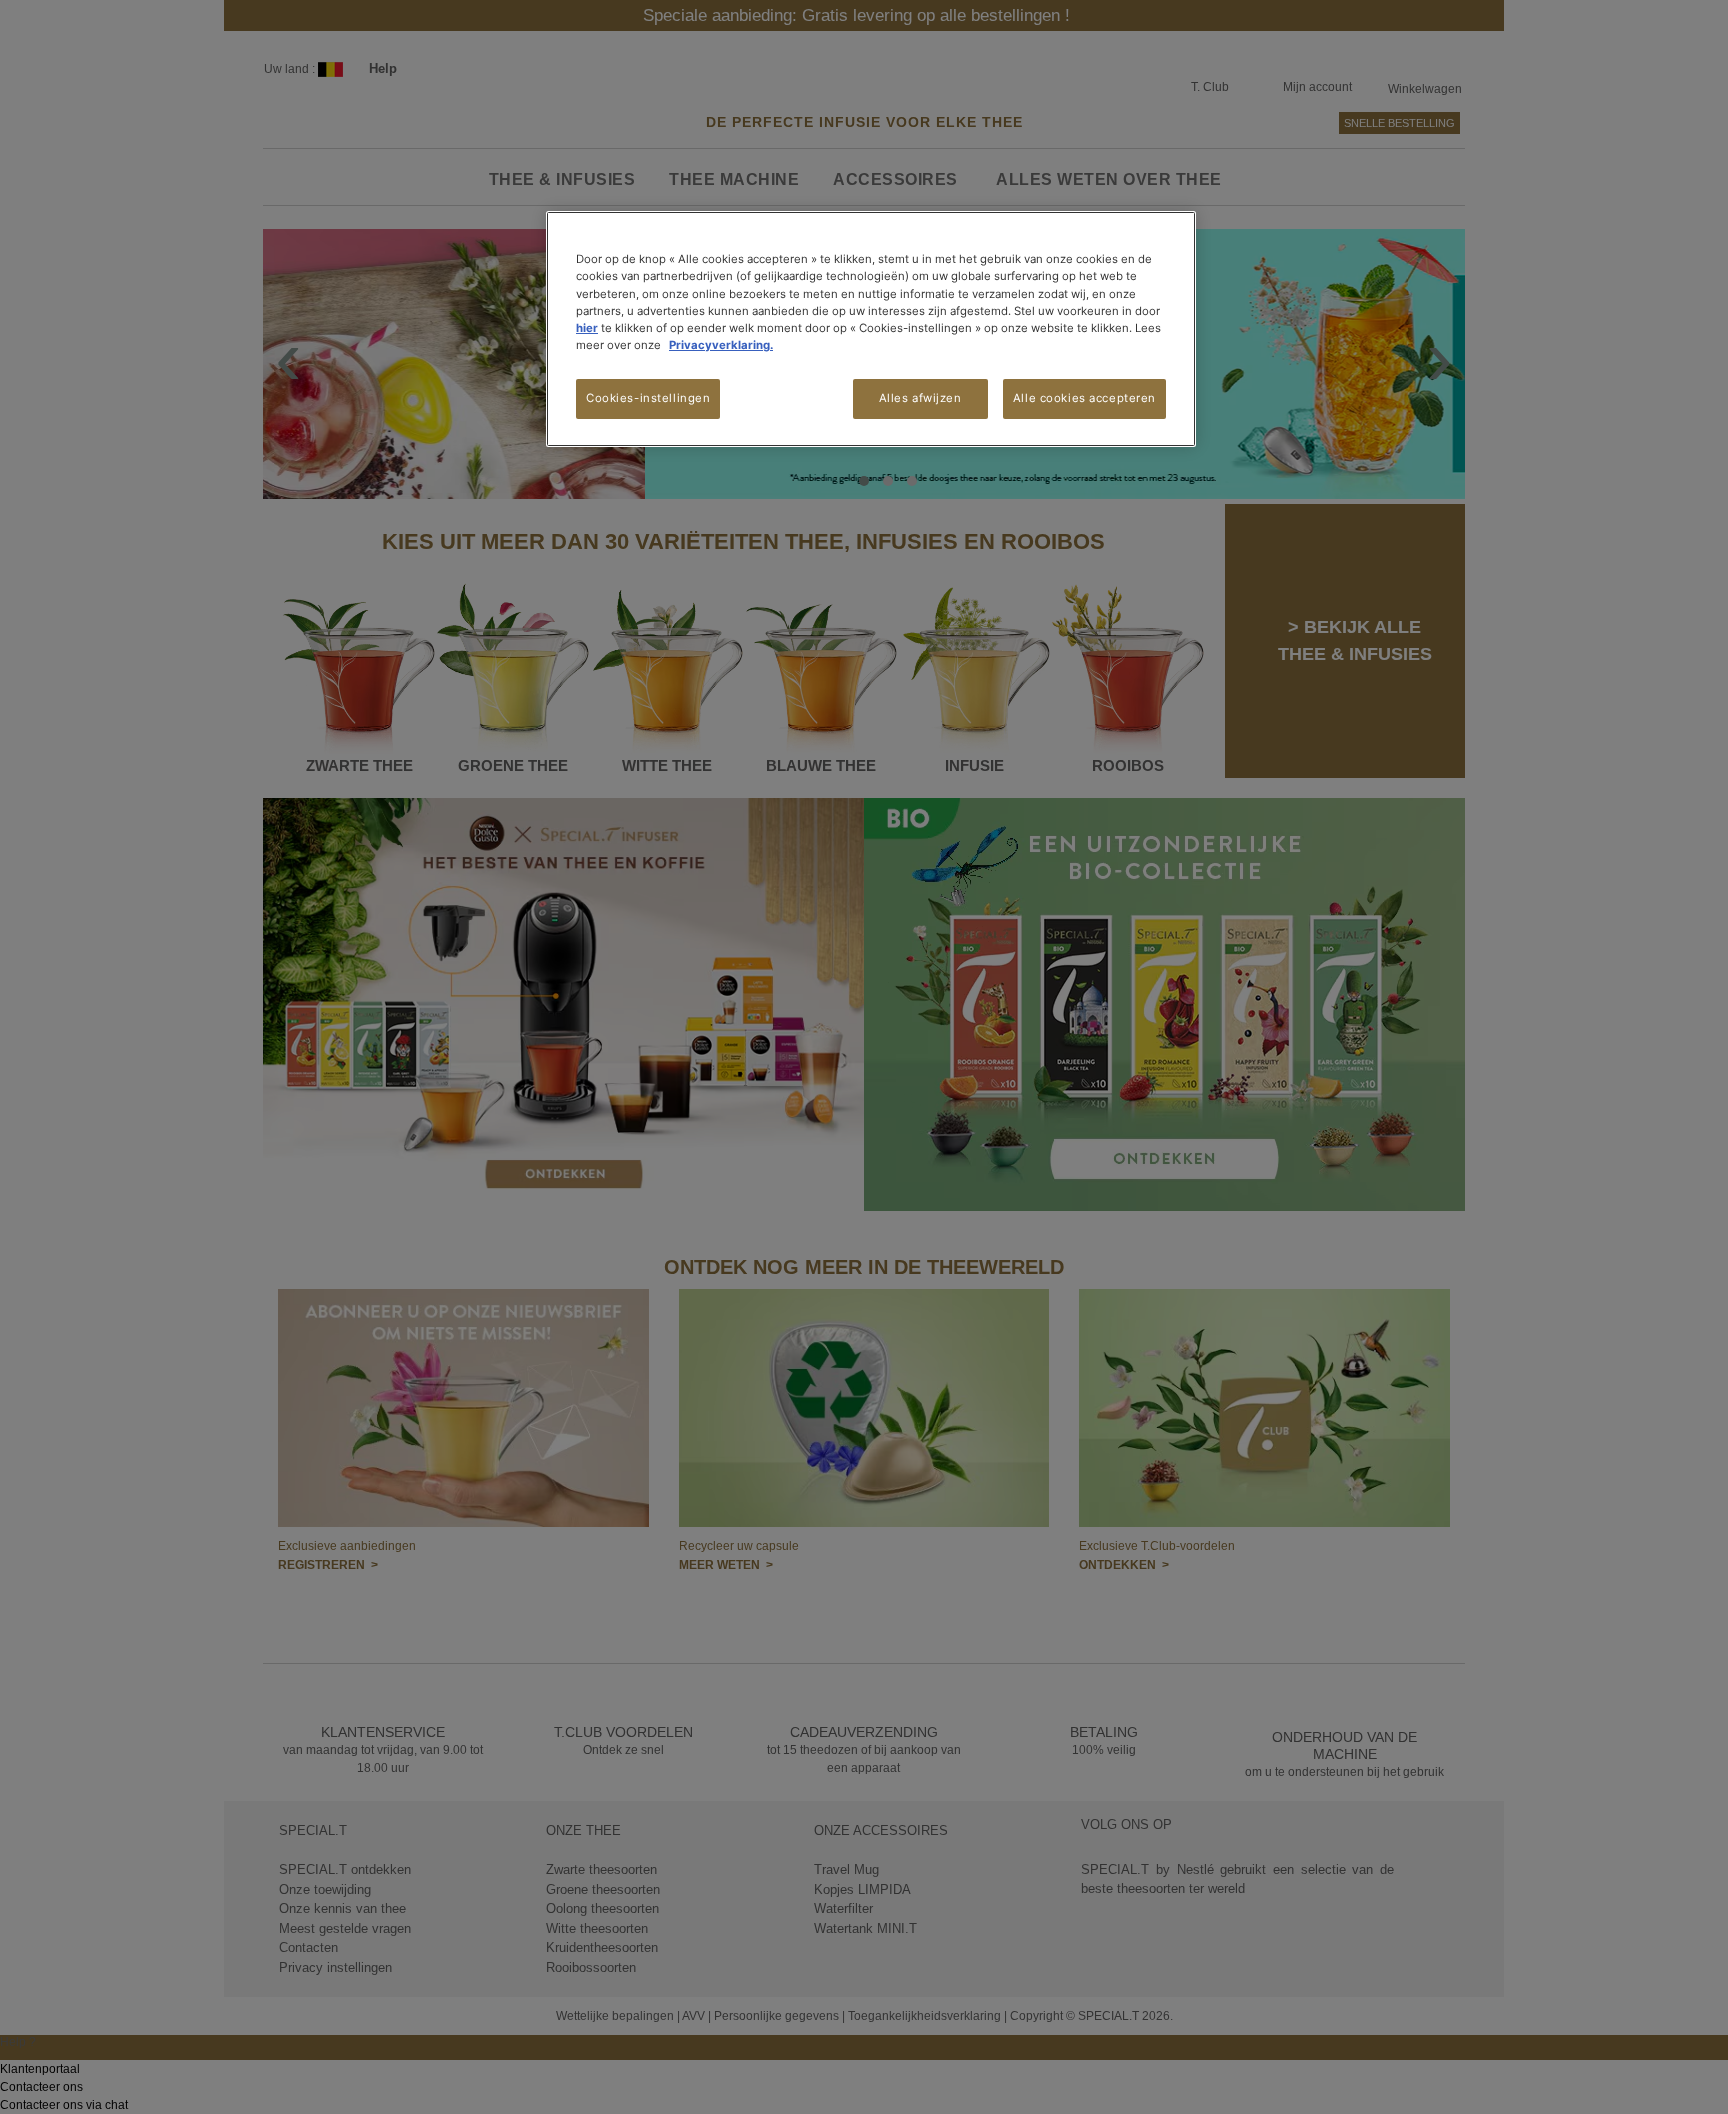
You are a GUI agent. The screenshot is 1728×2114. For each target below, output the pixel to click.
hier (587, 328)
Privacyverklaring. (721, 345)
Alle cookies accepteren (1084, 398)
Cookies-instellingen (648, 398)
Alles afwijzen (920, 398)
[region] (871, 328)
